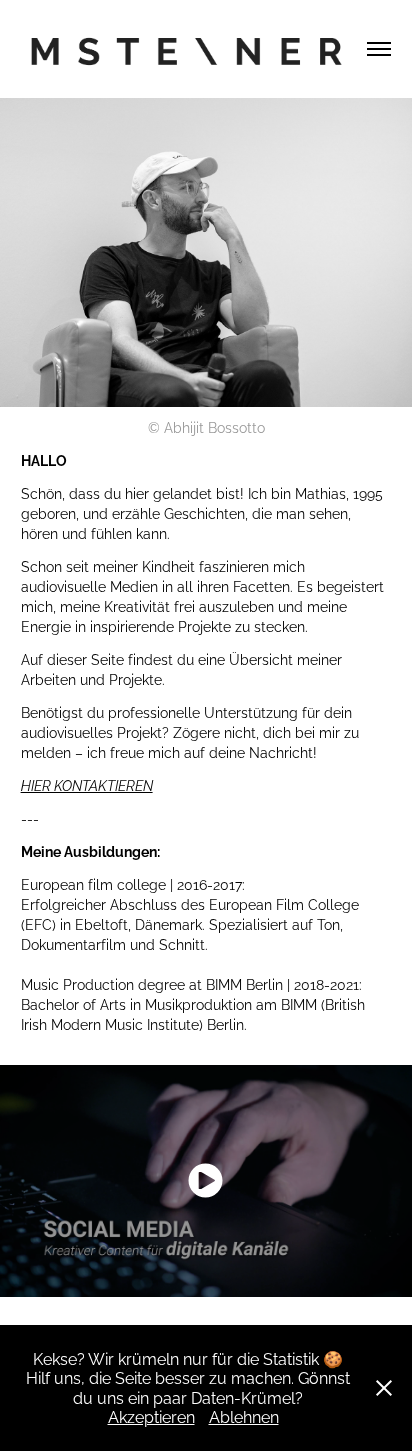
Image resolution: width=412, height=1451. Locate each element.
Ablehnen (244, 1416)
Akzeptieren (151, 1416)
